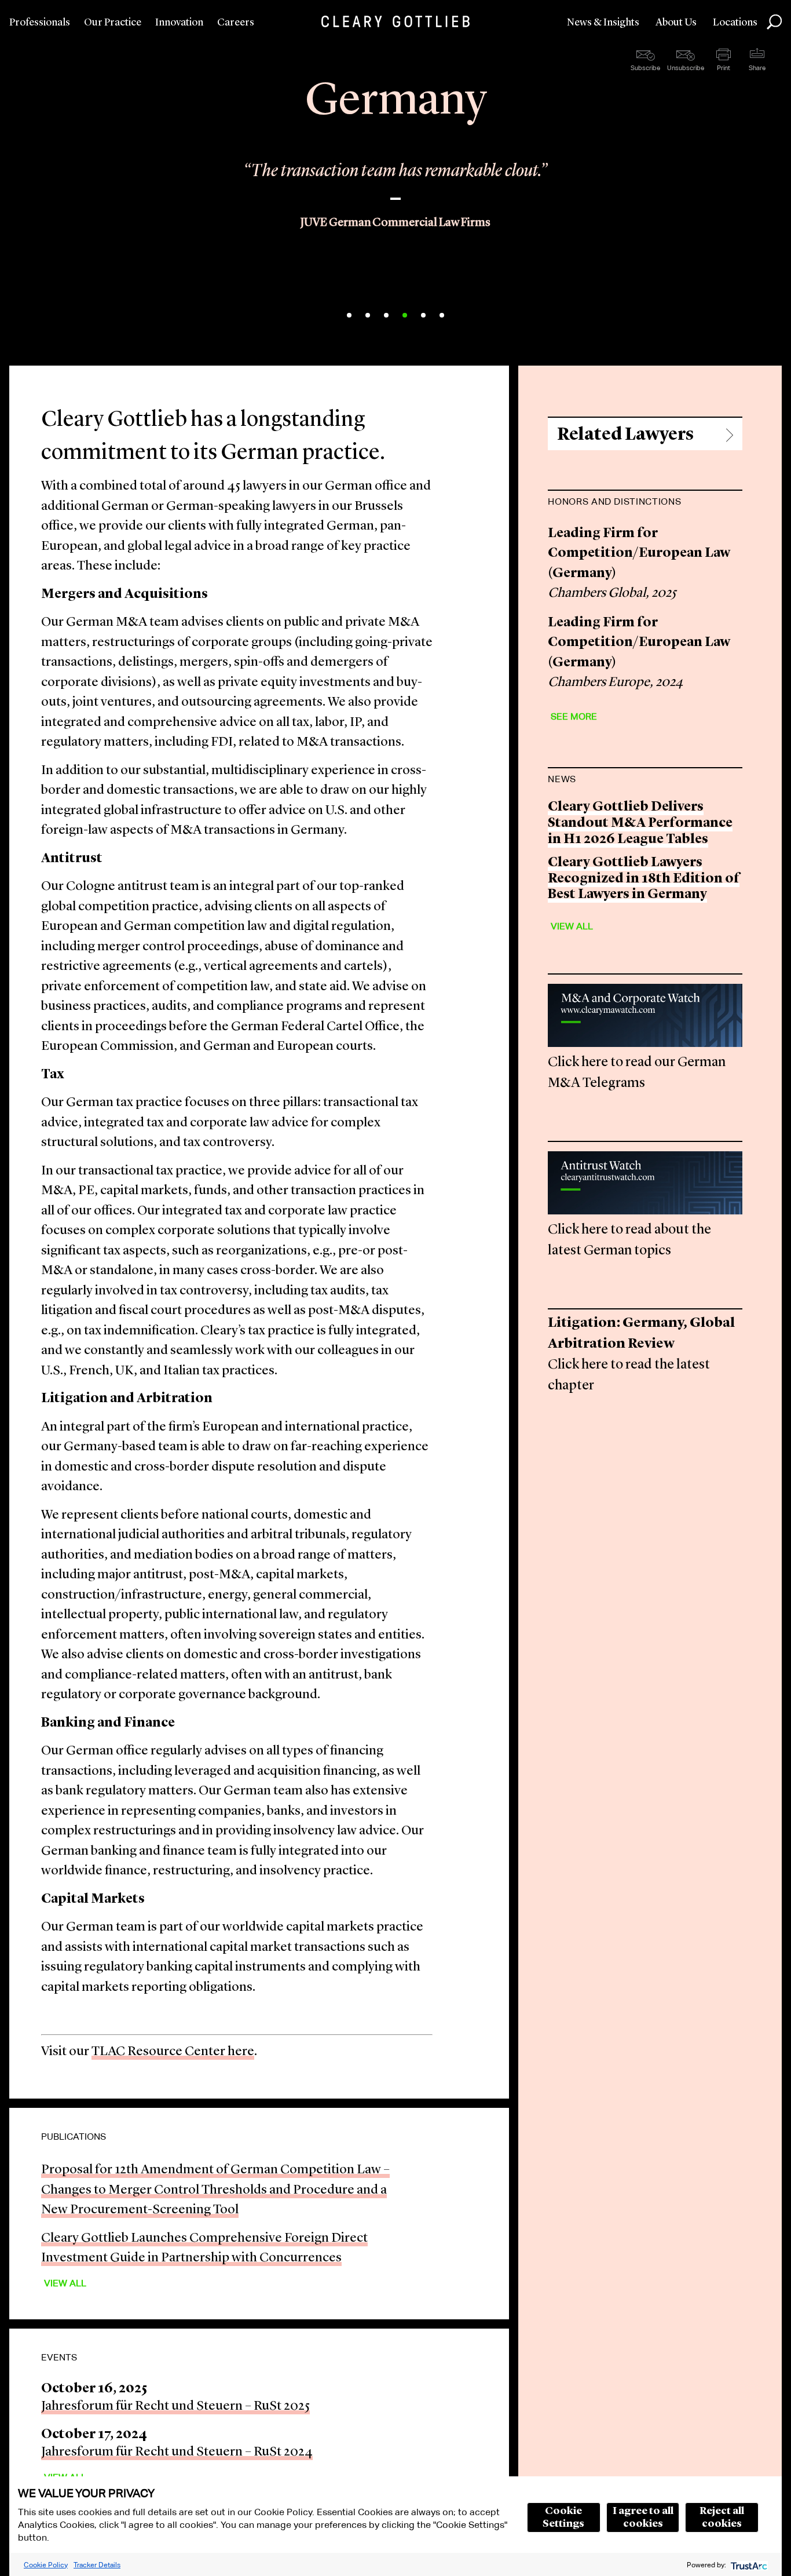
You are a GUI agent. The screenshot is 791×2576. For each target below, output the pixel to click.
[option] (395, 209)
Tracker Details (97, 2565)
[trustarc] (748, 2565)
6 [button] (442, 315)
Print (724, 68)
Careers (236, 23)
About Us (676, 23)
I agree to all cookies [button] (643, 2517)
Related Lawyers (625, 435)
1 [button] (349, 315)
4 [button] (405, 315)
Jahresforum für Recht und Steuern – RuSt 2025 (175, 2407)
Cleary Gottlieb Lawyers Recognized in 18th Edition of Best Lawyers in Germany (644, 879)
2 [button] (368, 315)
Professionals (40, 23)
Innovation (179, 23)
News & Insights (603, 23)
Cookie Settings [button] (563, 2517)
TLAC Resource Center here (173, 2052)
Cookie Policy (46, 2565)
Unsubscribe (686, 68)
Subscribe (645, 68)
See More (574, 716)
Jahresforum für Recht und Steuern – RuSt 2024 (177, 2452)
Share (757, 68)
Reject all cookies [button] (722, 2517)
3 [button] (386, 315)
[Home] (395, 21)
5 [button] (423, 315)
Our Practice (113, 23)
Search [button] (774, 22)
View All (65, 2283)
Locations (735, 23)
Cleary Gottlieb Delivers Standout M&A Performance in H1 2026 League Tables (640, 823)
